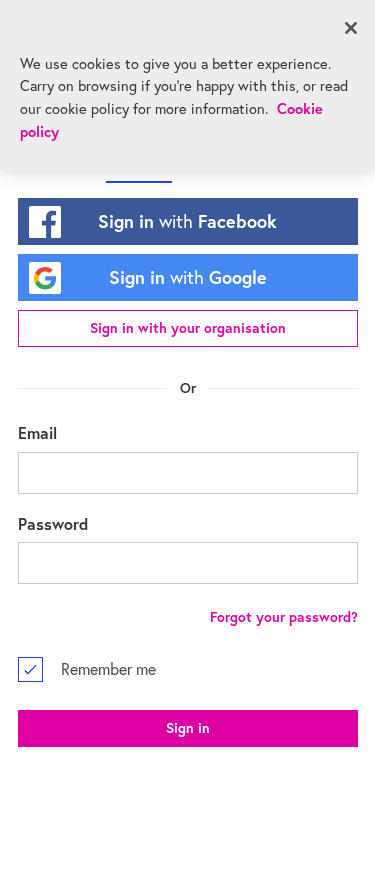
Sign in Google (188, 277)
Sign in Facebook (187, 221)
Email (37, 432)
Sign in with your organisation (188, 328)
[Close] (351, 28)
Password (53, 523)
